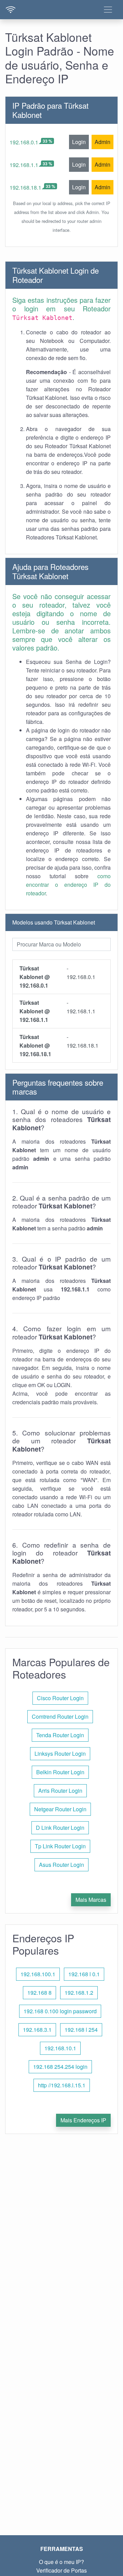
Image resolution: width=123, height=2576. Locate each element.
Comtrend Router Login (60, 1716)
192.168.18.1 (25, 187)
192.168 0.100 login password (60, 2011)
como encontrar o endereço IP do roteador (68, 885)
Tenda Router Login (60, 1735)
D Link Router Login (60, 1828)
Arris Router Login (60, 1791)
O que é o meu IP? (61, 2562)
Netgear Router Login (60, 1809)
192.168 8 (39, 1993)
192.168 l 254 (81, 2030)
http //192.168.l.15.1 (62, 2085)
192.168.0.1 (24, 142)
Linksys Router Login (60, 1754)
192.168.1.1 (24, 165)
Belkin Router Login (60, 1772)
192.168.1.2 (79, 1993)
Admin (102, 142)
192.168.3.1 (37, 2030)
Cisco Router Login (60, 1698)
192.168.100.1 (38, 1974)
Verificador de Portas (61, 2570)
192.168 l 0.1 (84, 1974)
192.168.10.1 (60, 2048)
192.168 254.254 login (60, 2067)
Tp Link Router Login (60, 1846)
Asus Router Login (61, 1865)
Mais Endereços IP (83, 2120)
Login (79, 142)
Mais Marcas (91, 1900)
